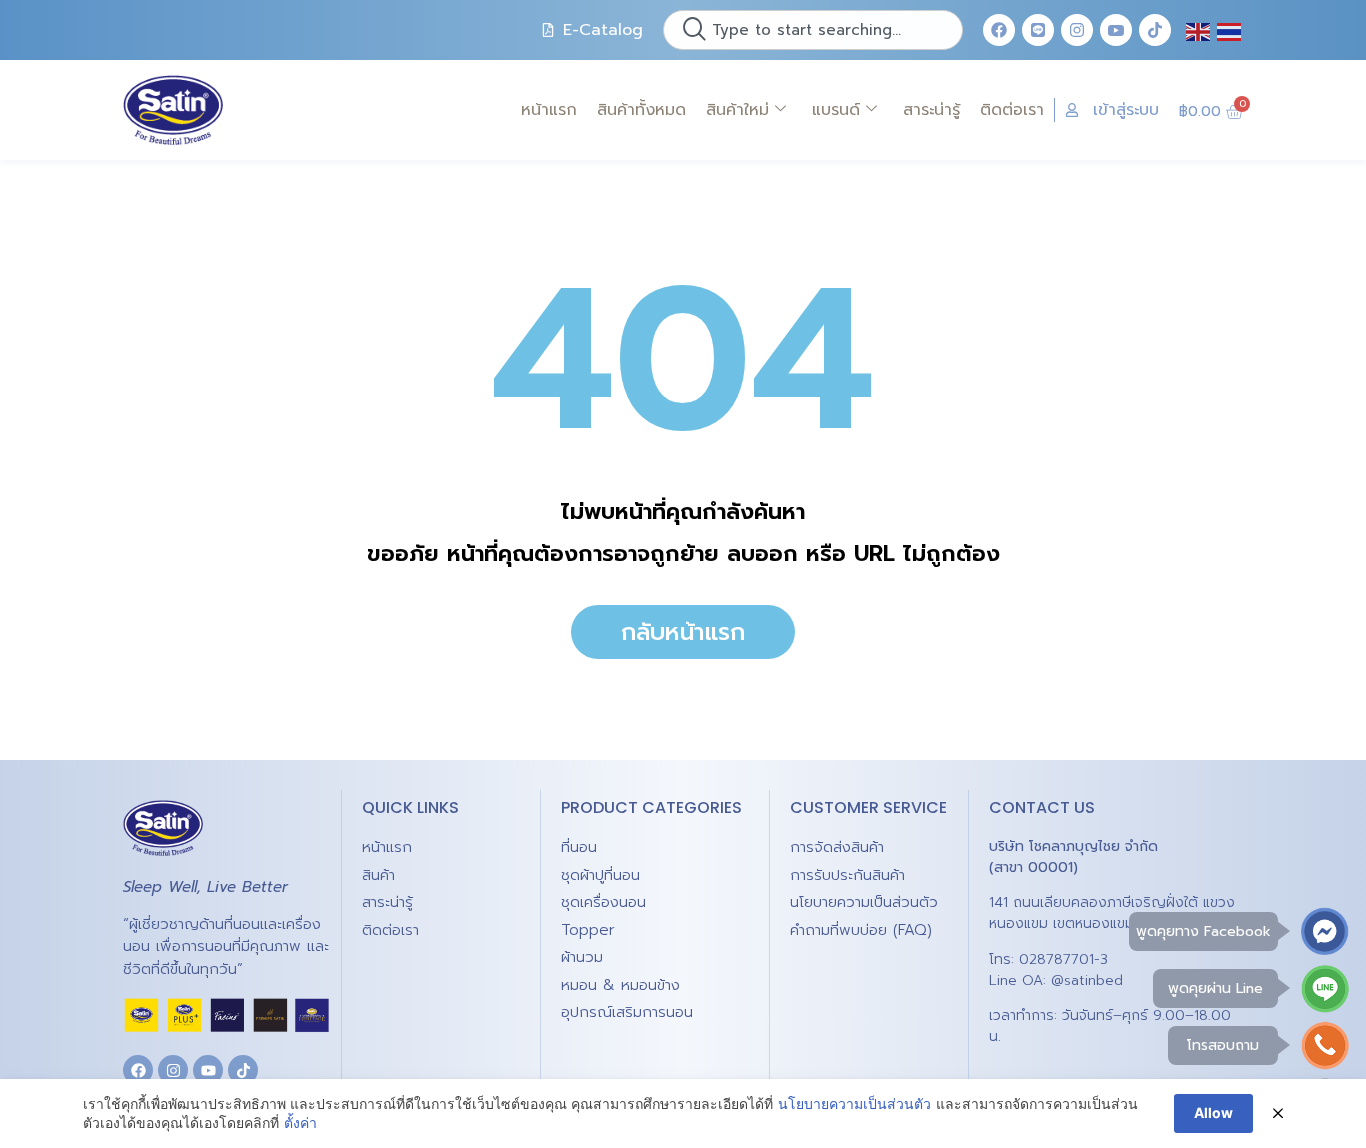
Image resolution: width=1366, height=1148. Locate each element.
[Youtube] (208, 1070)
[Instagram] (1077, 30)
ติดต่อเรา (1012, 110)
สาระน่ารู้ (931, 110)
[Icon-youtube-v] (1116, 30)
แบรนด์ (836, 110)
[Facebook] (999, 30)
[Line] (1038, 30)
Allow (1213, 1112)
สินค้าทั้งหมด (641, 110)
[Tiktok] (1155, 30)
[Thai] (1230, 30)
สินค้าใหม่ (737, 110)
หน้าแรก (549, 110)
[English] (1199, 30)
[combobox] (813, 30)
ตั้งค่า (300, 1122)
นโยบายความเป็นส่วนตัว (854, 1103)
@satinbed (1087, 980)
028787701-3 (1063, 959)
